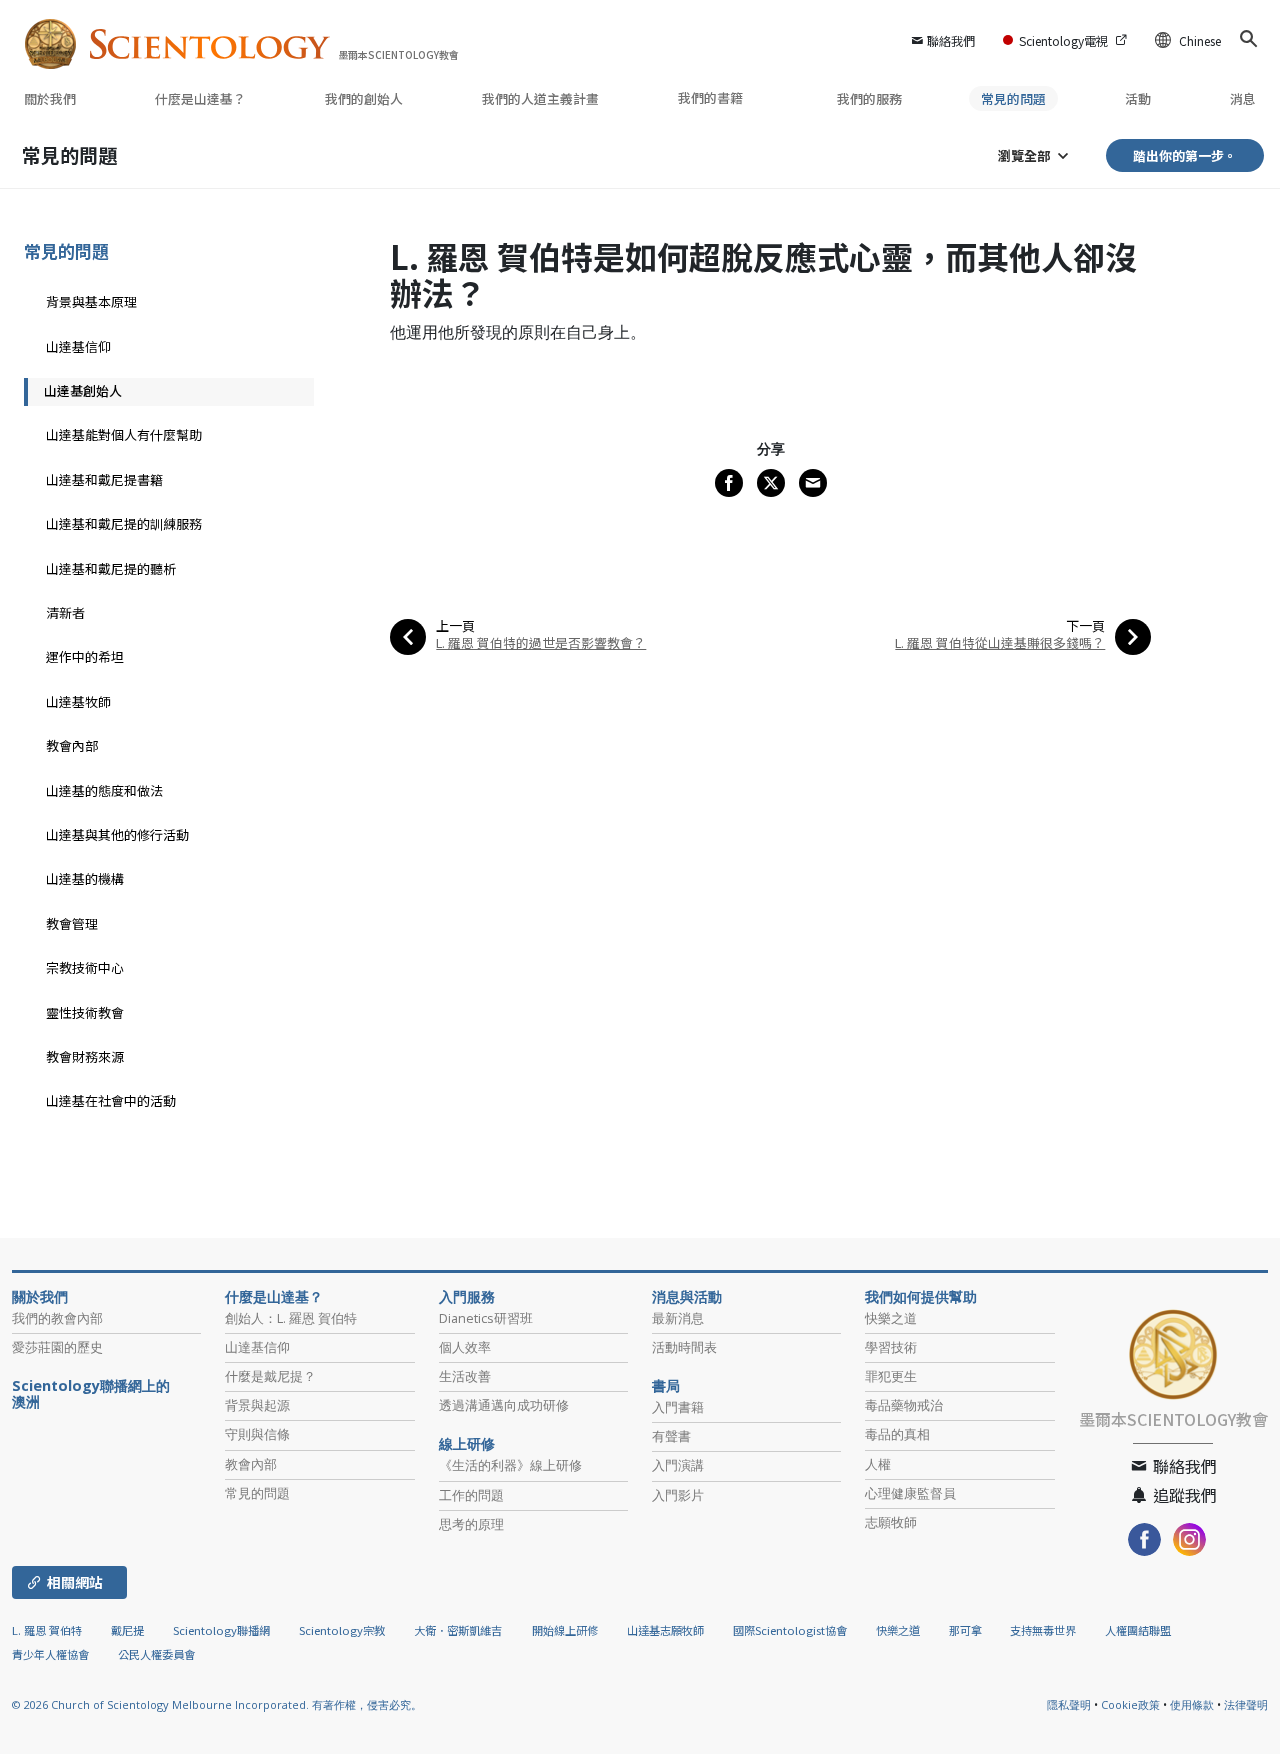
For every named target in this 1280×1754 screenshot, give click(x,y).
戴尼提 (127, 1630)
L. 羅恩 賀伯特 (47, 1630)
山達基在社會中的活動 (111, 1100)
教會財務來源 (85, 1056)
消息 (1243, 98)
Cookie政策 (1130, 1704)
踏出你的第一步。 (1185, 155)
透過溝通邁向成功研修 (504, 1405)
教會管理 (72, 923)
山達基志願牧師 (665, 1630)
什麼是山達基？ (200, 98)
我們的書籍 (712, 97)
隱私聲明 (1069, 1704)
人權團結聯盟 (1138, 1630)
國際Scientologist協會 (790, 1630)
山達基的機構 (85, 878)
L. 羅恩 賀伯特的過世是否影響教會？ (541, 642)
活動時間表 (684, 1347)
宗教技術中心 (85, 967)
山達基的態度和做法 (104, 790)
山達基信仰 (78, 346)
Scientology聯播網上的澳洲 (91, 1394)
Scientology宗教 (342, 1630)
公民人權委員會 (156, 1654)
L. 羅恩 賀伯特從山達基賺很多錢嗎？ (1000, 642)
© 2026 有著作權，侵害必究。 (217, 1704)
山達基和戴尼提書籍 (104, 479)
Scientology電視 (1063, 40)
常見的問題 (1013, 98)
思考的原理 (471, 1524)
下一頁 (1085, 625)
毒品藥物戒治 (904, 1405)
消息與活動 (687, 1297)
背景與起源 (257, 1405)
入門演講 (678, 1465)
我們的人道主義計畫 (540, 98)
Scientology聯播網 (221, 1630)
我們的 (364, 98)
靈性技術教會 (85, 1012)
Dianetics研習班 (486, 1318)
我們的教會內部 (57, 1318)
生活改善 (465, 1376)
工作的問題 (471, 1495)
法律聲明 (1246, 1704)
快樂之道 (891, 1318)
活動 (1138, 98)
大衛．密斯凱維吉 (458, 1630)
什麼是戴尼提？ (270, 1376)
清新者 (65, 612)
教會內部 (72, 745)
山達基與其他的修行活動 (117, 834)
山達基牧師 (78, 701)
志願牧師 (891, 1522)
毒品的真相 (897, 1434)
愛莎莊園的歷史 (57, 1347)
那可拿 (967, 1630)
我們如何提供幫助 (921, 1297)
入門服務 (467, 1297)
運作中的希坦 (85, 656)
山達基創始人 (83, 390)
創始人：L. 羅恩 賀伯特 (291, 1318)
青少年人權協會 (50, 1654)
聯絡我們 (951, 40)
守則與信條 (257, 1434)
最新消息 (678, 1318)
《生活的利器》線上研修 (510, 1465)
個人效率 (465, 1347)
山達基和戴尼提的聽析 (111, 568)
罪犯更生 (891, 1376)
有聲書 (671, 1436)
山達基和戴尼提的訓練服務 (124, 523)
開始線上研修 (565, 1630)
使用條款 (1192, 1704)
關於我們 (50, 98)
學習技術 (891, 1347)
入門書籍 (678, 1407)
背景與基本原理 (91, 301)
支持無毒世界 (1043, 1630)
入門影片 (678, 1495)
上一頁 (455, 625)
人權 (878, 1464)
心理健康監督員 (910, 1493)
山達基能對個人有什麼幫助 (124, 434)
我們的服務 (869, 98)
